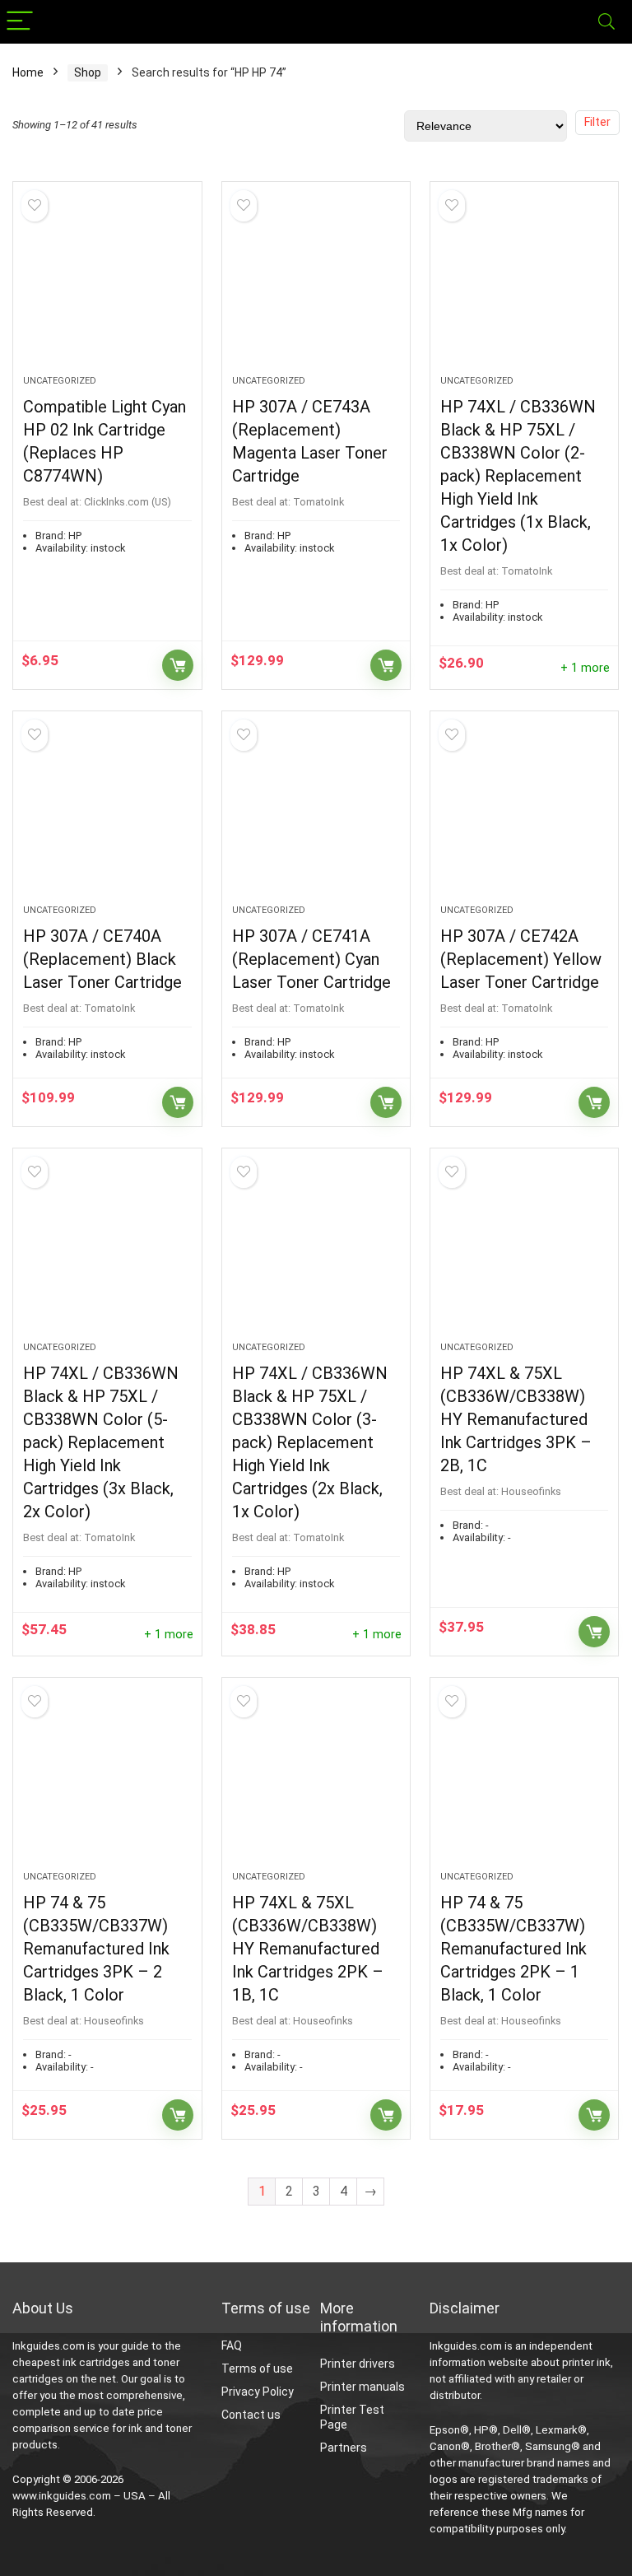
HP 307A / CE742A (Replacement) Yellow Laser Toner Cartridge (521, 959)
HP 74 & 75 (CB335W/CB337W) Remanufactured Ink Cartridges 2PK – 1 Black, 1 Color (513, 1949)
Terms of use (257, 2369)
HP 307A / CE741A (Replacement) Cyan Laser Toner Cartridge (311, 959)
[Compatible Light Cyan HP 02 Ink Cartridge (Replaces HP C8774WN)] (107, 286)
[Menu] (20, 22)
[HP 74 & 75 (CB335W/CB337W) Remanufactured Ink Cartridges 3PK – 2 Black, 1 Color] (107, 1782)
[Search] (606, 22)
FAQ (232, 2345)
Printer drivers (358, 2364)
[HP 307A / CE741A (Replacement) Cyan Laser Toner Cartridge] (316, 816)
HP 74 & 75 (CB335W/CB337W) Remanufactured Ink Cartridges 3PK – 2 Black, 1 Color (96, 1949)
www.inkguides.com (62, 2496)
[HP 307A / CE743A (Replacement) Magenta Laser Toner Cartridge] (316, 286)
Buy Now (178, 665)
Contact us (251, 2415)
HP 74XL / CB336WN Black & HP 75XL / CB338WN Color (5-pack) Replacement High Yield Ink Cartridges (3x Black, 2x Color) (101, 1442)
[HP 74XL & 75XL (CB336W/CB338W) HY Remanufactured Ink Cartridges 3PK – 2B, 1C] (525, 1253)
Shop (88, 72)
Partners (344, 2448)
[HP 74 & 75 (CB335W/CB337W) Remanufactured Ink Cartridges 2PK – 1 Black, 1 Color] (525, 1782)
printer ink (586, 2362)
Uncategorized (60, 381)
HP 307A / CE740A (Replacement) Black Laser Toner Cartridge (102, 959)
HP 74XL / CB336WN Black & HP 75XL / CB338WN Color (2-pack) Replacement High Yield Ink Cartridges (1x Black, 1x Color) (518, 476)
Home (28, 72)
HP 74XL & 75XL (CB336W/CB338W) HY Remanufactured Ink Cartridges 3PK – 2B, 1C (516, 1419)
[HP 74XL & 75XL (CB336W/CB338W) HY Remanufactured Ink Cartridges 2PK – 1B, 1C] (316, 1782)
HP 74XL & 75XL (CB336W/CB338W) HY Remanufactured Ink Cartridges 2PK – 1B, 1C (308, 1949)
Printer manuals (362, 2387)
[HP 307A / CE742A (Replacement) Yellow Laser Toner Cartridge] (525, 816)
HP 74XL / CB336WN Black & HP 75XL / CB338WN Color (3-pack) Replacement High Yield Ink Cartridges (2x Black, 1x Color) (310, 1442)
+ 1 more (585, 668)
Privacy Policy (258, 2392)
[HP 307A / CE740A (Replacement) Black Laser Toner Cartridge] (107, 816)
